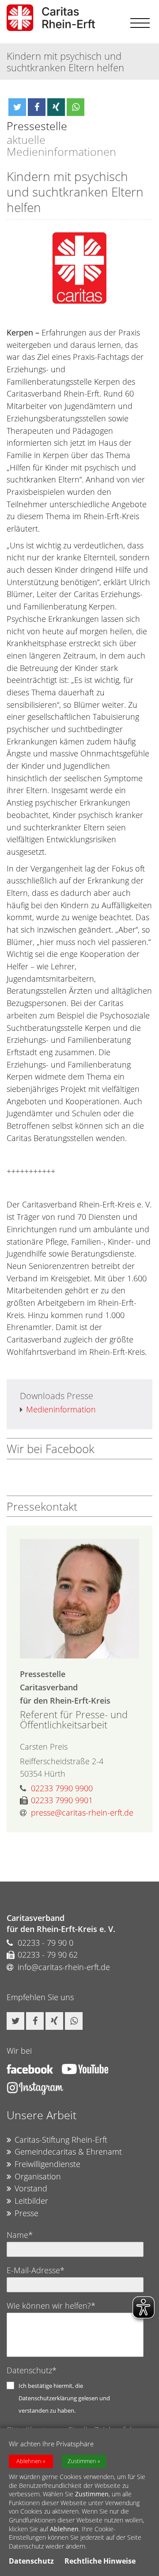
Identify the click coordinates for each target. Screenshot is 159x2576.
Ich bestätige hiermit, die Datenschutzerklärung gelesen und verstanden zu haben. (64, 2398)
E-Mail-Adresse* (36, 2270)
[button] (17, 107)
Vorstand (31, 2188)
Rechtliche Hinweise (100, 2561)
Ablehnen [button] (29, 2461)
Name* (20, 2235)
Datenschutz (31, 2561)
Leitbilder (31, 2201)
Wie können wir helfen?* (51, 2306)
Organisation (38, 2176)
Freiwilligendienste (47, 2164)
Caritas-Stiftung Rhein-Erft (61, 2140)
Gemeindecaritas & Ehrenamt (68, 2152)
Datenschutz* (32, 2370)
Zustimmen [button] (82, 2461)
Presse (26, 2213)
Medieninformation (61, 1409)
